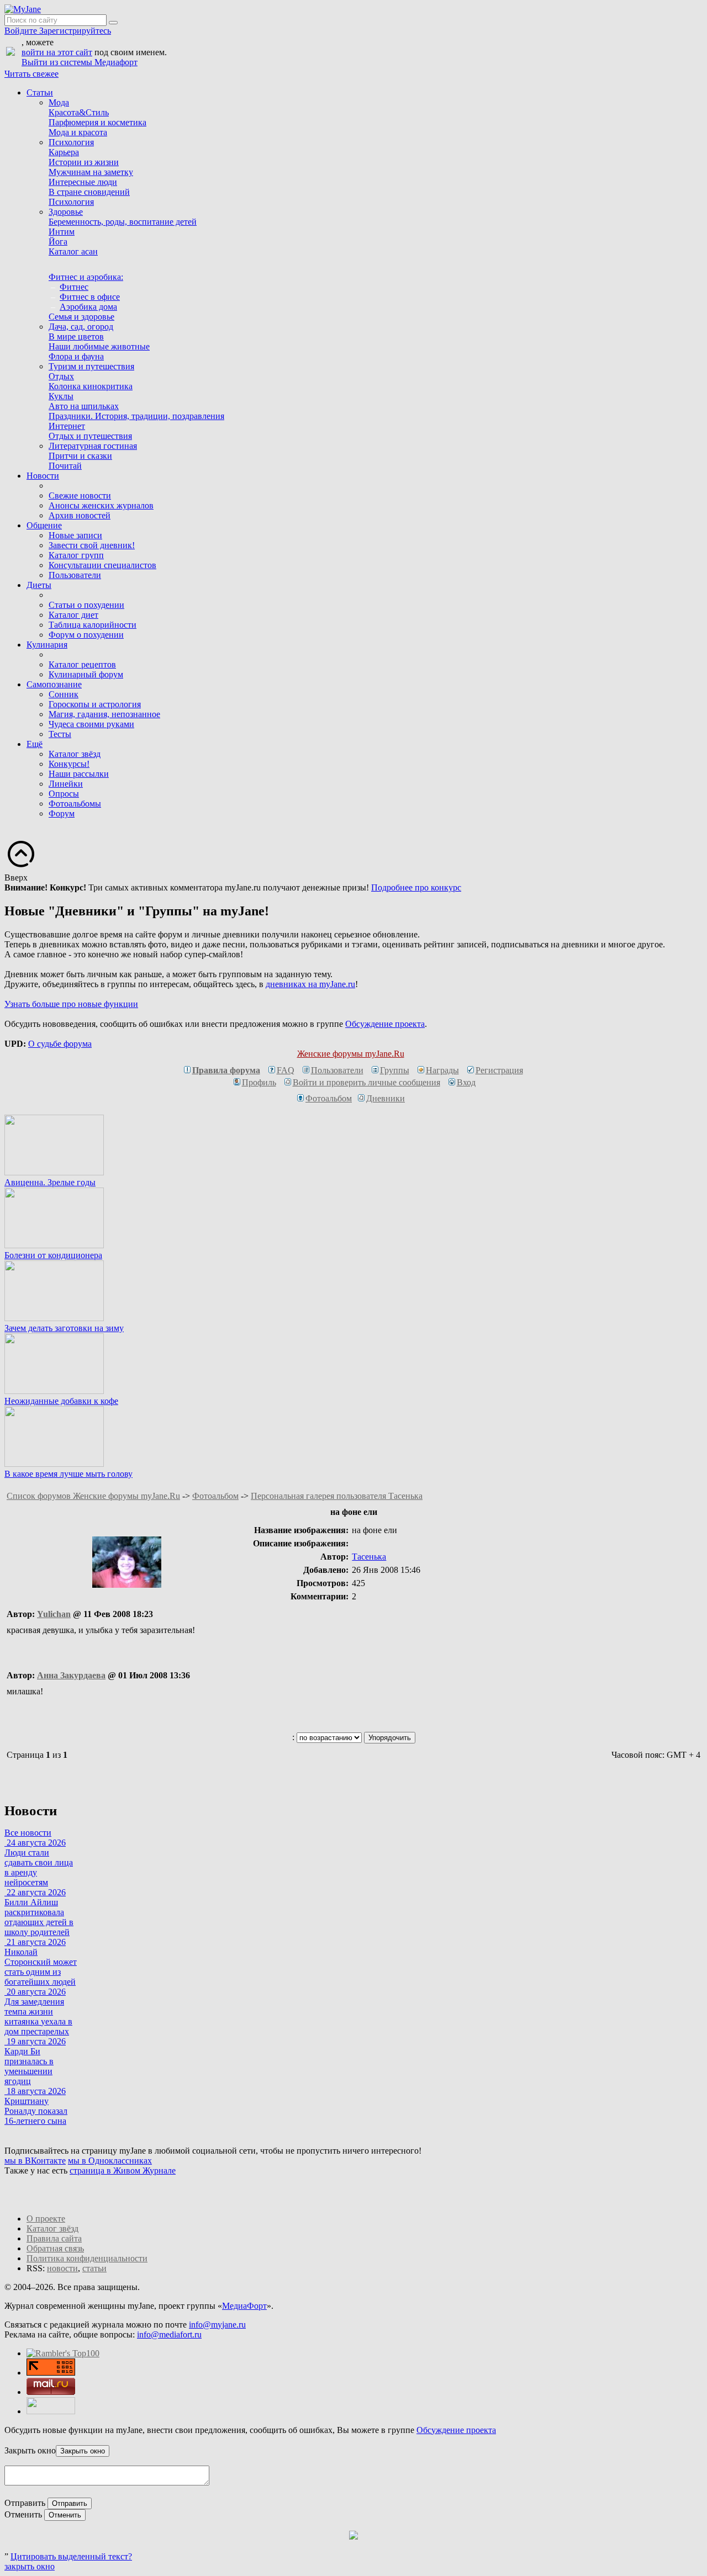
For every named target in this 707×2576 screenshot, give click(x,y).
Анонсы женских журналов (101, 505)
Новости (43, 476)
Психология (71, 142)
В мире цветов (76, 336)
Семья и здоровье (81, 317)
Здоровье (66, 212)
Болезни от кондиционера (53, 1255)
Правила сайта (54, 2238)
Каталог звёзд (75, 754)
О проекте (46, 2219)
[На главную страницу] (23, 9)
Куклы (61, 396)
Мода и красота (78, 132)
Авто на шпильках (84, 406)
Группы (395, 1070)
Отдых (61, 376)
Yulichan (54, 1614)
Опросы (64, 794)
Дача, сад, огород (81, 327)
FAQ (286, 1070)
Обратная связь (55, 2248)
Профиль (259, 1082)
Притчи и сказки (80, 456)
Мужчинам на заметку (91, 172)
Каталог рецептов (82, 664)
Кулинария (47, 645)
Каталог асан (73, 251)
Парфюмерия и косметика (97, 122)
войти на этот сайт (57, 52)
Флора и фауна (76, 356)
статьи (94, 2268)
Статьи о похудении (86, 605)
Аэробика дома (88, 307)
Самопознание (54, 684)
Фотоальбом (329, 1098)
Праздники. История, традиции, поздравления (136, 416)
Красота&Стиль (79, 112)
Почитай (65, 466)
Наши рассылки (79, 774)
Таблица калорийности (93, 625)
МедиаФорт (244, 2306)
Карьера (64, 152)
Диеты (39, 585)
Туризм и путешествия (91, 366)
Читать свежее (31, 74)
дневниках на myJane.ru (310, 984)
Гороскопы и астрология (95, 704)
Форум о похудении (86, 635)
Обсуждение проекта (385, 1024)
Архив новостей (80, 515)
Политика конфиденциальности (87, 2258)
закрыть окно (30, 2566)
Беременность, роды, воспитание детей (123, 222)
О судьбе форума (60, 1044)
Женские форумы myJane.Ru (351, 1054)
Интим (62, 232)
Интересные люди (83, 182)
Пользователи (75, 575)
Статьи (40, 92)
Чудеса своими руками (91, 724)
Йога (58, 242)
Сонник (64, 694)
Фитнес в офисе (90, 297)
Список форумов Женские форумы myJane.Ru (93, 1496)
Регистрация (499, 1070)
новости (62, 2268)
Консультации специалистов (102, 565)
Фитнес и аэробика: (86, 277)
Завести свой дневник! (92, 545)
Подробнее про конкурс (416, 887)
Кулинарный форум (86, 674)
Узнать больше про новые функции (71, 1004)
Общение (44, 525)
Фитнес (74, 287)
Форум (62, 813)
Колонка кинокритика (91, 386)
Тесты (60, 734)
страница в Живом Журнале (123, 2170)
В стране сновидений (89, 192)
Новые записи (75, 535)
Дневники (386, 1098)
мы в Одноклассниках (110, 2161)
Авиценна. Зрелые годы (50, 1182)
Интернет (67, 426)
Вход (466, 1082)
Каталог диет (73, 615)
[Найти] (113, 23)
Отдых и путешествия (90, 436)
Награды (442, 1070)
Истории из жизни (84, 162)
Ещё (35, 744)
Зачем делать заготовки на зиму (64, 1328)
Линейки (66, 784)
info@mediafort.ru (169, 2334)
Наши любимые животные (99, 346)
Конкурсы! (69, 764)
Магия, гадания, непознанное (104, 714)
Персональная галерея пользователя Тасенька (337, 1496)
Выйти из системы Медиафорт (80, 62)
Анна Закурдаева (71, 1675)
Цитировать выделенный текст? (71, 2556)
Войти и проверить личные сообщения (366, 1082)
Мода (59, 102)
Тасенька (369, 1557)
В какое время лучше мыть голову (68, 1474)
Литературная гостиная (93, 446)
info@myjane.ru (217, 2325)
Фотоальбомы (75, 804)
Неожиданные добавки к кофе (61, 1401)
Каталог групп (76, 555)
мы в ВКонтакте (35, 2161)
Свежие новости (80, 495)
